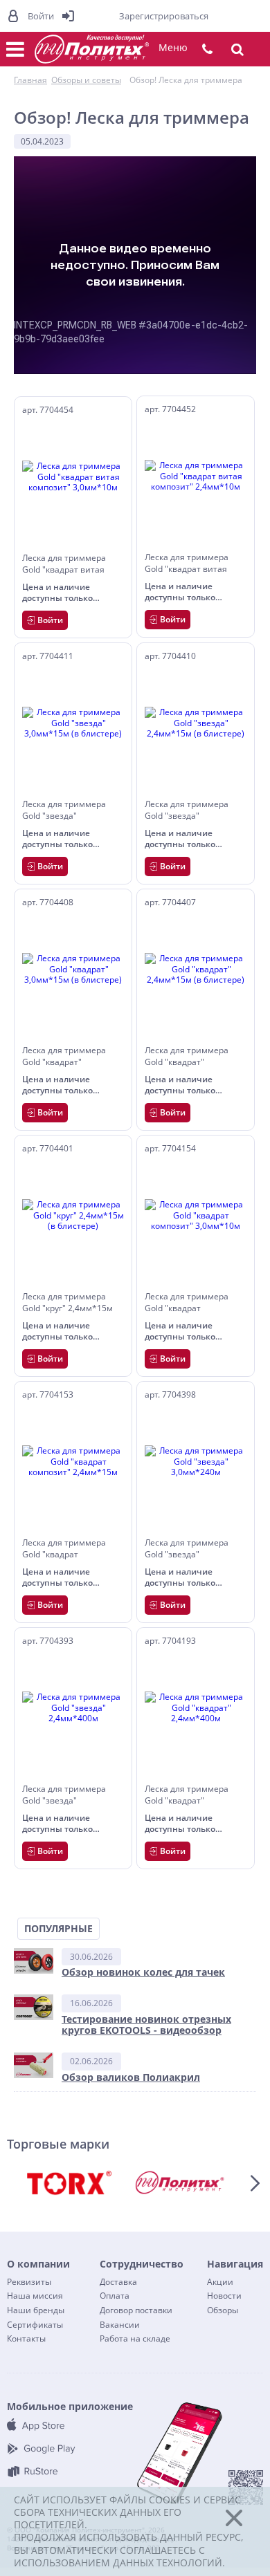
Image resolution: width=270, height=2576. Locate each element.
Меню (173, 47)
